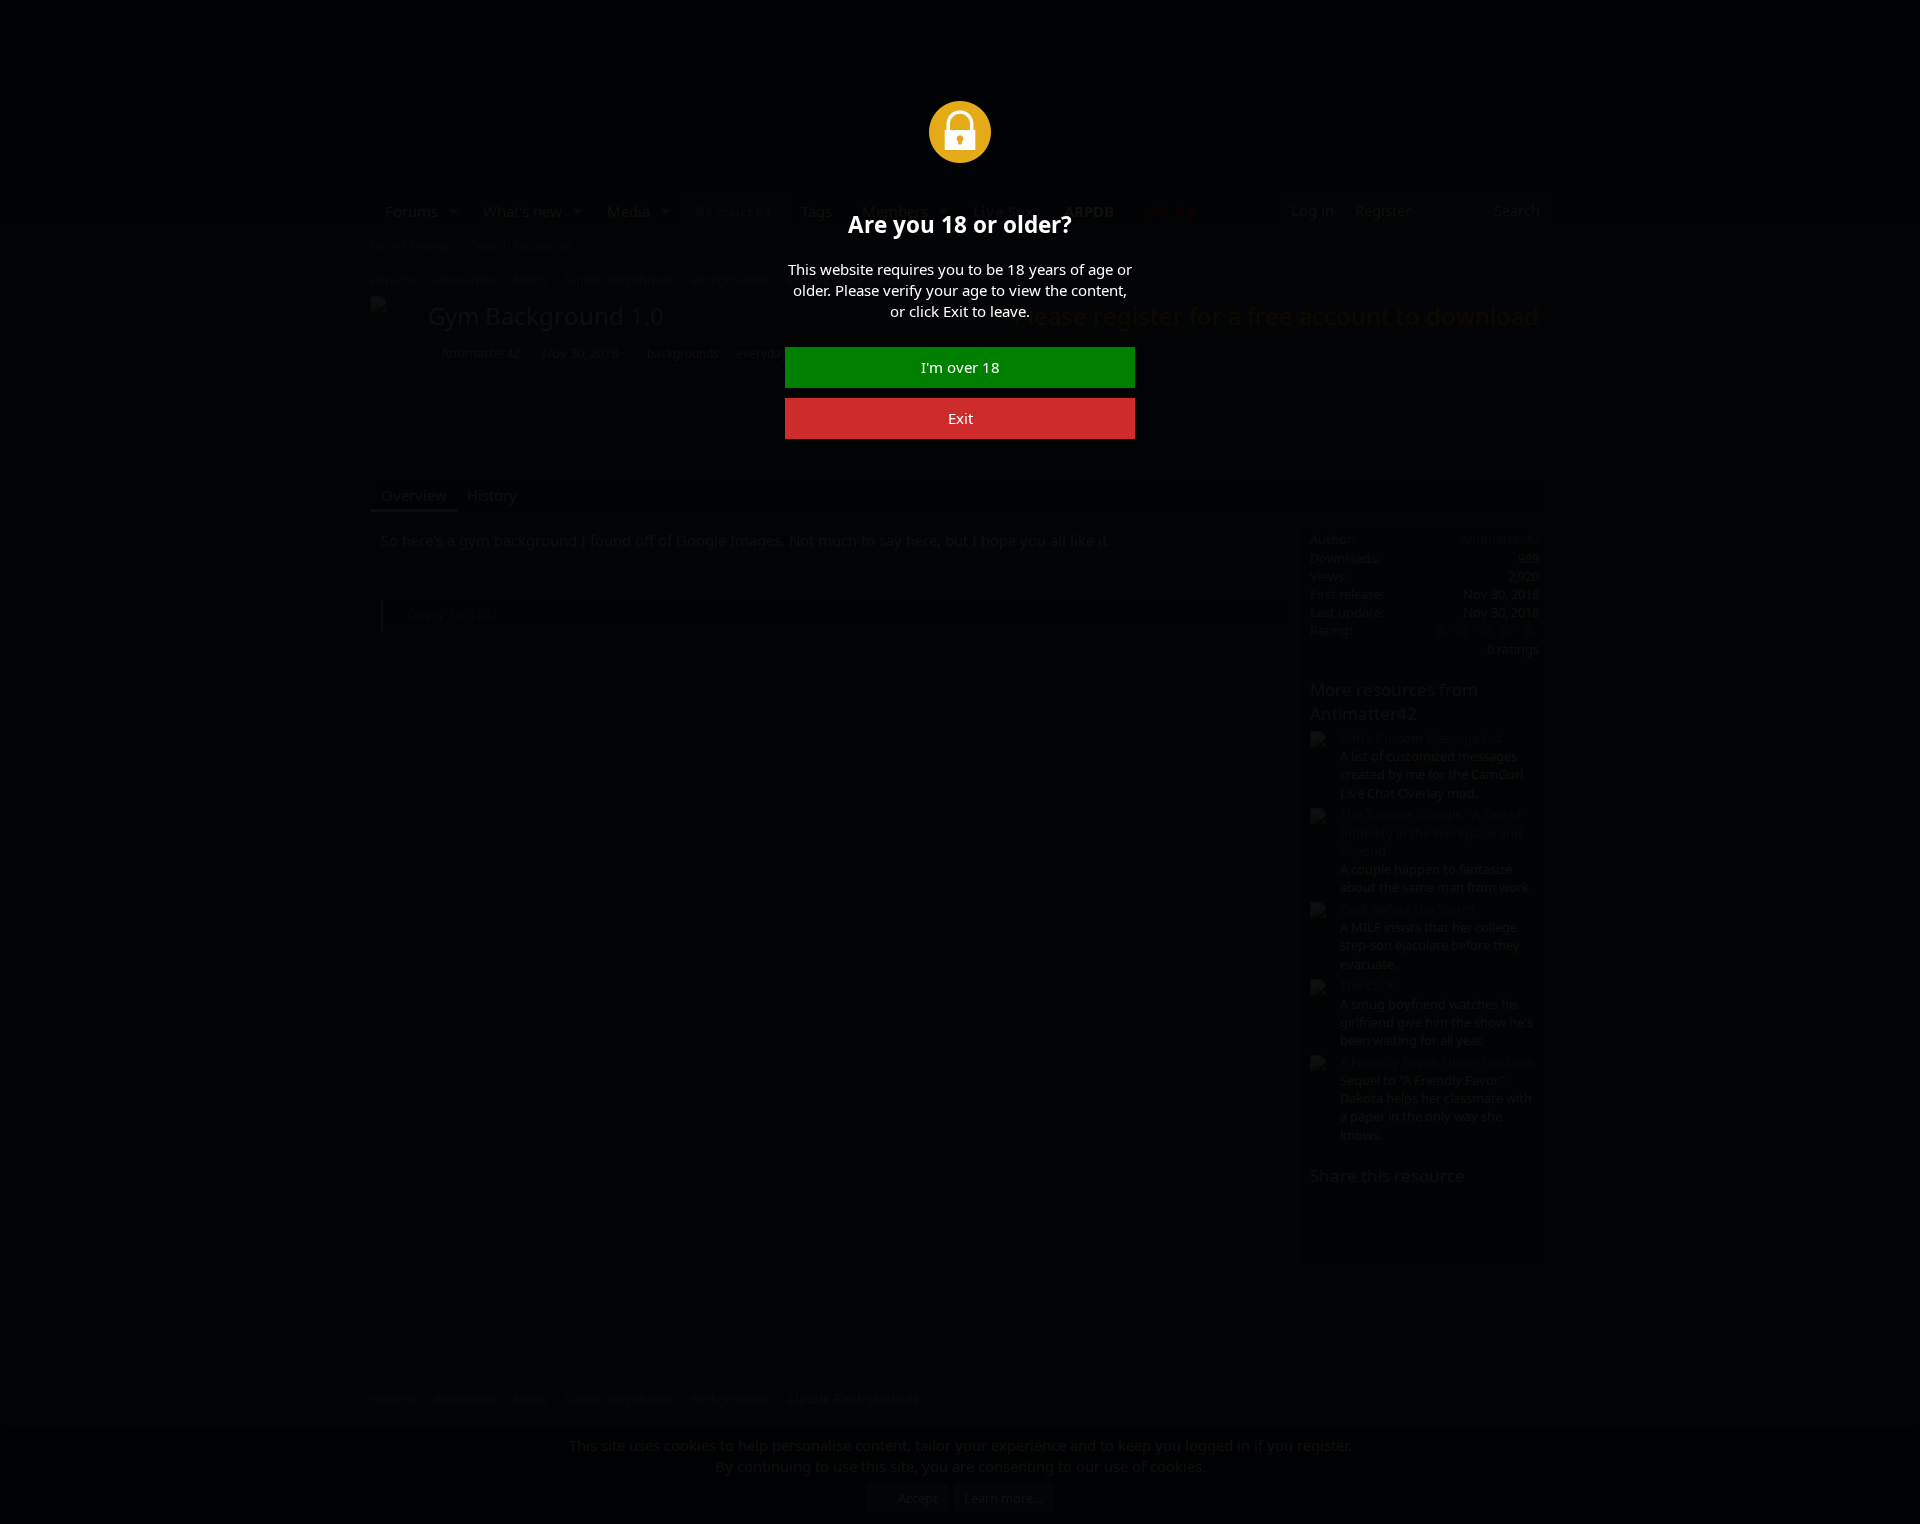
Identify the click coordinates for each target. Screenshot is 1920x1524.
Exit (960, 418)
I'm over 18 (960, 367)
